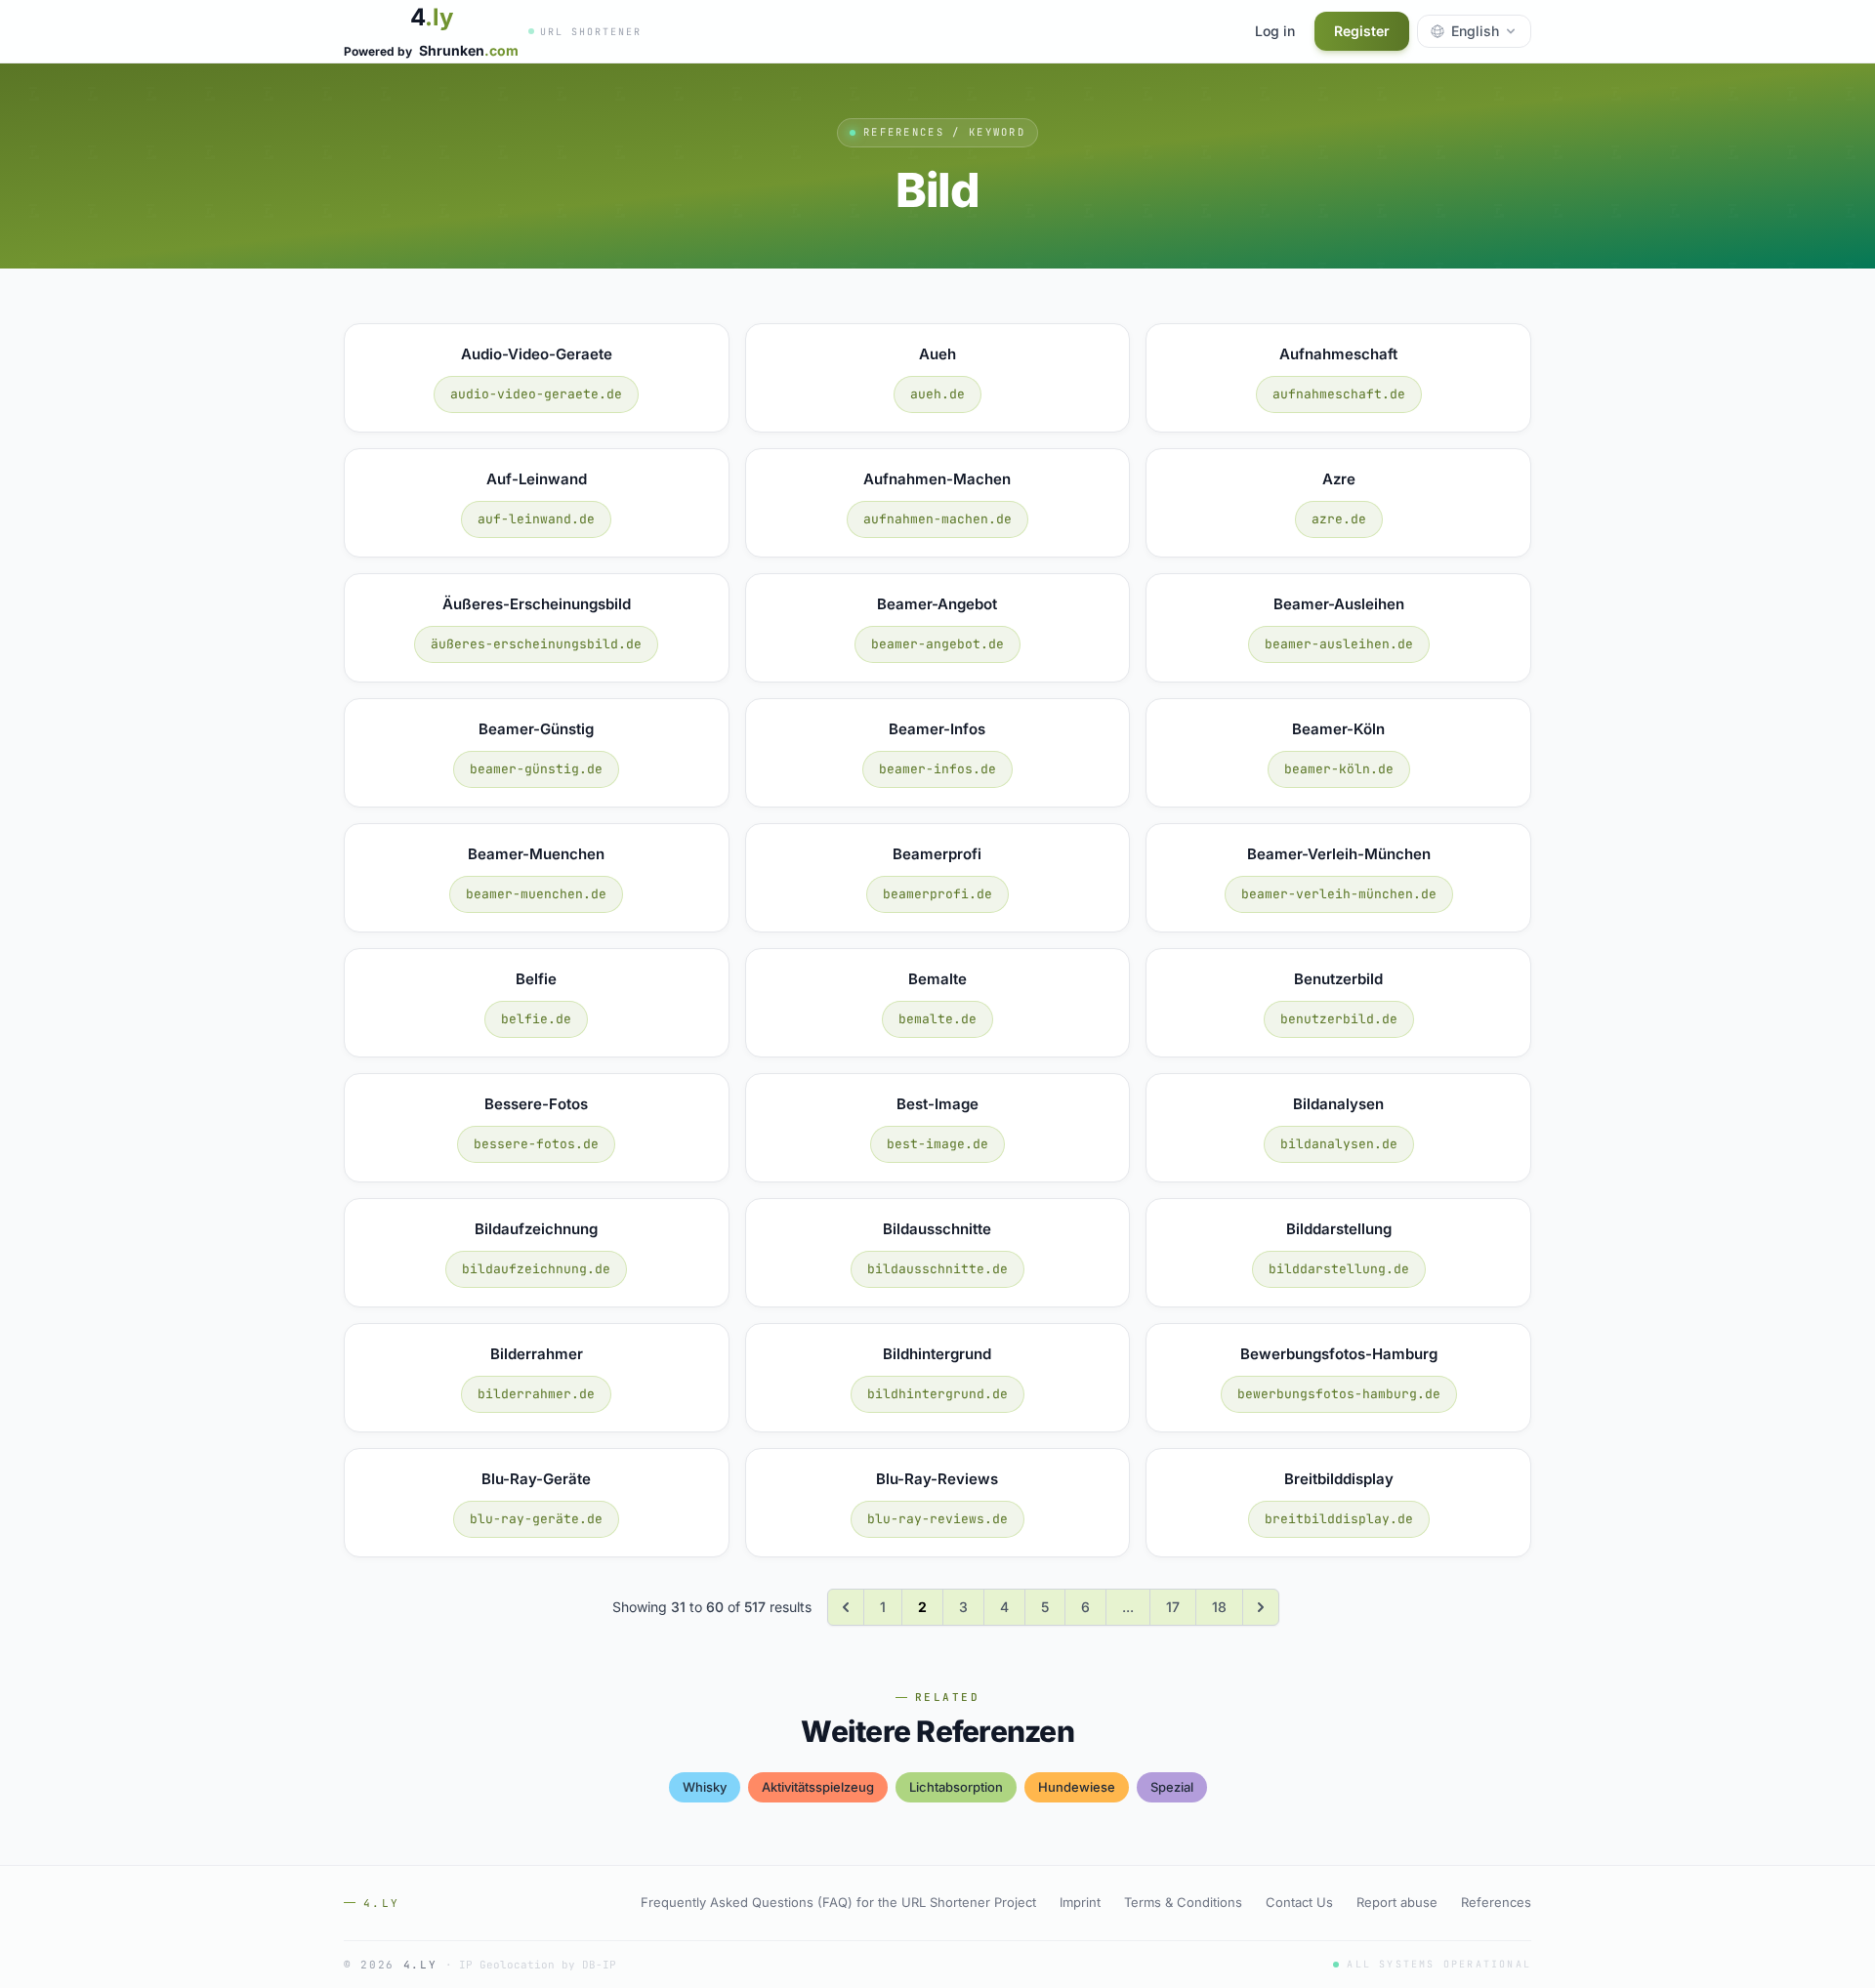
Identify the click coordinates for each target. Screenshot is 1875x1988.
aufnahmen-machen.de (937, 519)
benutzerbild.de (1339, 1019)
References (1496, 1902)
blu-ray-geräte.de (536, 1519)
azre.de (1339, 519)
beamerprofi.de (937, 894)
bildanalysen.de (1339, 1144)
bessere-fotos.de (536, 1144)
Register (1362, 31)
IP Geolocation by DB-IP (538, 1965)
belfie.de (536, 1019)
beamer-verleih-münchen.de (1339, 894)
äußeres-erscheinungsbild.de (536, 644)
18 (1219, 1607)
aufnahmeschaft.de (1339, 394)
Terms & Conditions (1183, 1902)
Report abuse (1397, 1902)
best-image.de (937, 1144)
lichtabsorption (956, 1787)
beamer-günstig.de (536, 769)
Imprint (1080, 1902)
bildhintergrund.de (937, 1394)
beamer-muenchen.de (536, 894)
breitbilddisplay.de (1339, 1519)
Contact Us (1299, 1902)
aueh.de (937, 394)
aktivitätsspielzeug (818, 1787)
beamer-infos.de (937, 769)
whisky (705, 1787)
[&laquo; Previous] (846, 1607)
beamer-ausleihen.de (1339, 644)
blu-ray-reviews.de (937, 1519)
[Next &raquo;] (1261, 1607)
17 (1173, 1607)
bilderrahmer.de (536, 1394)
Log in (1275, 31)
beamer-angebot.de (937, 644)
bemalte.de (937, 1019)
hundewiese (1077, 1787)
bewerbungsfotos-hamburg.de (1339, 1394)
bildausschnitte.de (937, 1269)
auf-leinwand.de (536, 519)
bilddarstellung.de (1339, 1269)
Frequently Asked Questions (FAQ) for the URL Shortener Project (838, 1902)
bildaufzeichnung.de (536, 1269)
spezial (1172, 1787)
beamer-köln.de (1339, 769)
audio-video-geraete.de (536, 394)
